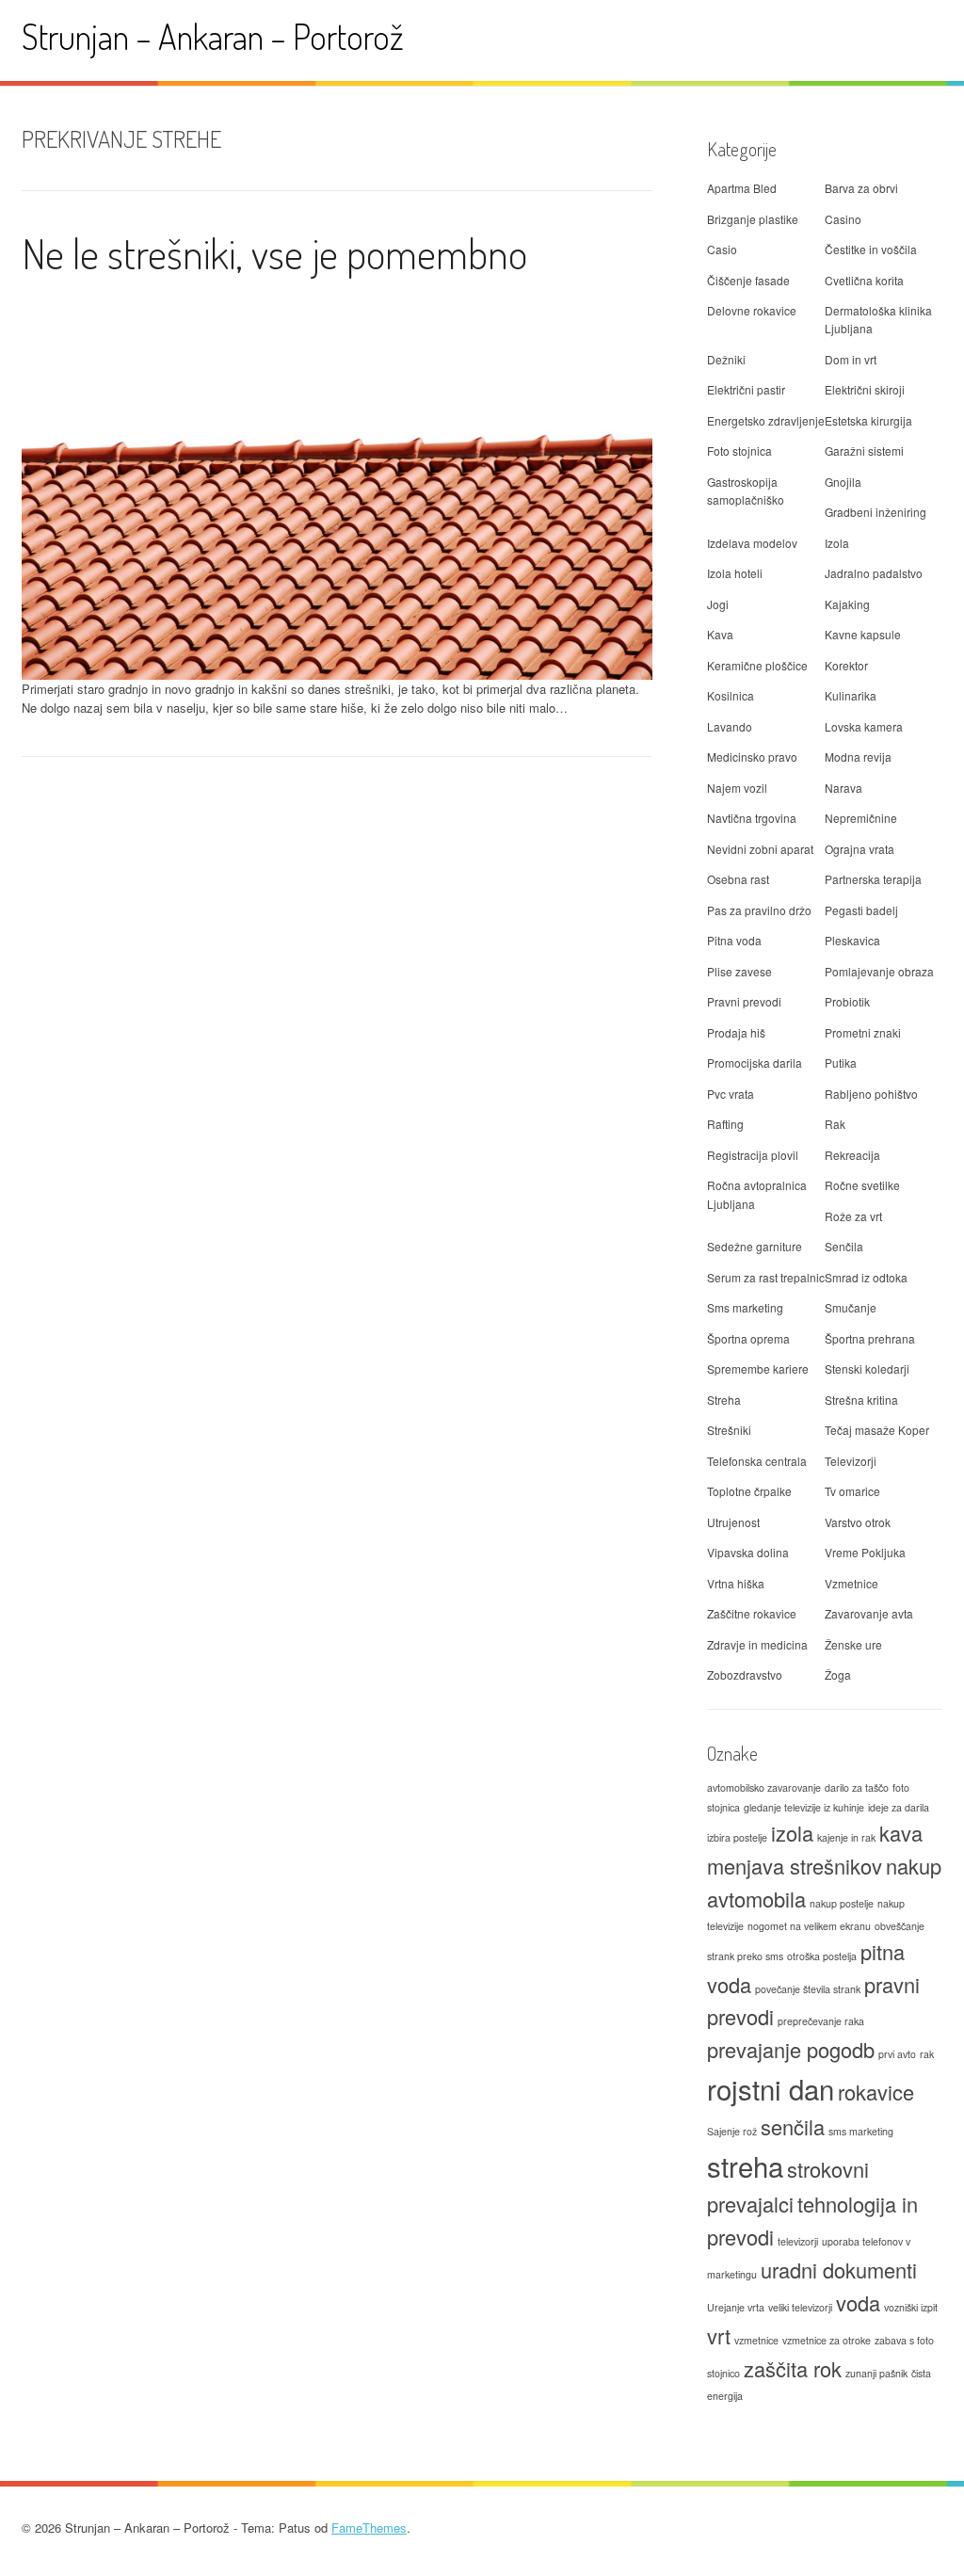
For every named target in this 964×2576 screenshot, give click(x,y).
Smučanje (851, 1307)
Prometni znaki (863, 1032)
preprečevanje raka (821, 2021)
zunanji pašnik (876, 2373)
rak (927, 2054)
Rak (835, 1124)
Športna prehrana (870, 1338)
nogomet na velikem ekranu (809, 1926)
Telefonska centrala (757, 1461)
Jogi (718, 604)
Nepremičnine (861, 818)
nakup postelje (842, 1903)
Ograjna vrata (860, 849)
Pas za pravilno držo (759, 910)
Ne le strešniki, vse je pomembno (274, 253)
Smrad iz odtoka (866, 1277)
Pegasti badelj (861, 910)
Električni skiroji (865, 389)
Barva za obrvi (861, 188)
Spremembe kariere (758, 1368)
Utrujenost (733, 1522)
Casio (722, 249)
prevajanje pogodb (791, 2049)
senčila (793, 2126)
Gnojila (843, 482)
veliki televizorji (800, 2307)
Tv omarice (852, 1491)
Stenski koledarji (867, 1368)
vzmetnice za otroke (827, 2340)
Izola (837, 543)
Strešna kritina (861, 1400)
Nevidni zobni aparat (760, 849)
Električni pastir (746, 389)
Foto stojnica (739, 451)
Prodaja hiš (736, 1032)
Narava (843, 788)
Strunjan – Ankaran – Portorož (213, 36)
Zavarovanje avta (869, 1613)
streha (745, 2165)
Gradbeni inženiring (876, 512)
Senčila (844, 1246)
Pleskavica (852, 940)
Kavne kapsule (863, 634)
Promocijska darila (755, 1063)
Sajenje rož (732, 2131)
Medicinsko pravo (752, 757)
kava (901, 1833)
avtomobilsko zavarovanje (764, 1787)
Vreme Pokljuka (865, 1552)
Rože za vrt (853, 1216)
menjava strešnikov (795, 1866)
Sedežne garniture (755, 1246)
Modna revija (858, 757)
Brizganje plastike (753, 219)
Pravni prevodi (744, 1001)
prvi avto (897, 2054)
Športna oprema (748, 1338)
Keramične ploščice (757, 665)
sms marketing (861, 2131)
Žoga (838, 1674)
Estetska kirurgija (868, 420)
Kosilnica (731, 695)
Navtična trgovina (752, 818)
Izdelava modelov (752, 543)
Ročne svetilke (862, 1185)
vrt (719, 2335)
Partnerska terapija (873, 879)
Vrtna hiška (736, 1583)
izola (792, 1833)
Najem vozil (737, 788)
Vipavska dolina (748, 1552)
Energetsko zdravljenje (766, 420)
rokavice (876, 2092)
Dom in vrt (851, 359)
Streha (724, 1400)
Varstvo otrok (858, 1522)
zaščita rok (793, 2368)
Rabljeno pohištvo (871, 1094)
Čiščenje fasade (748, 280)
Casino (843, 219)
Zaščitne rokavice (752, 1613)
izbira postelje (737, 1837)
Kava (720, 634)
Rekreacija (852, 1155)
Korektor (846, 665)
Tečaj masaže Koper (877, 1430)
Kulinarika (851, 695)
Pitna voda (734, 940)
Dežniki (726, 359)
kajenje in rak (846, 1837)
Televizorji (851, 1461)
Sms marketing (745, 1307)
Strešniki (729, 1430)
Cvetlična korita (864, 280)
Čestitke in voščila (871, 249)
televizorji (798, 2241)
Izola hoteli (735, 573)
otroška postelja (822, 1956)
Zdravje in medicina (757, 1644)
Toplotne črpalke (749, 1491)
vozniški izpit (911, 2307)
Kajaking (847, 604)
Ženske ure (853, 1644)
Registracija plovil (753, 1155)
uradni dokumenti (839, 2270)
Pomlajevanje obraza (879, 971)
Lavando (730, 726)
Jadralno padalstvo (874, 573)
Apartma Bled (742, 188)
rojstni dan (771, 2088)
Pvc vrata (731, 1094)
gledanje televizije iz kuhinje (804, 1807)
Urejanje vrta (736, 2307)
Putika (841, 1063)
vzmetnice (756, 2340)
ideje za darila (899, 1807)
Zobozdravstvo (745, 1674)
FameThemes (369, 2528)
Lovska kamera (864, 726)
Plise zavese (739, 971)
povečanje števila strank (808, 1989)
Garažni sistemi (864, 451)
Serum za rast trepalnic (766, 1277)
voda (858, 2302)
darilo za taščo (857, 1787)
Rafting (725, 1124)
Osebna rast (738, 879)
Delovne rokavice (752, 310)
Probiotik (847, 1001)
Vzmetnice (852, 1583)
